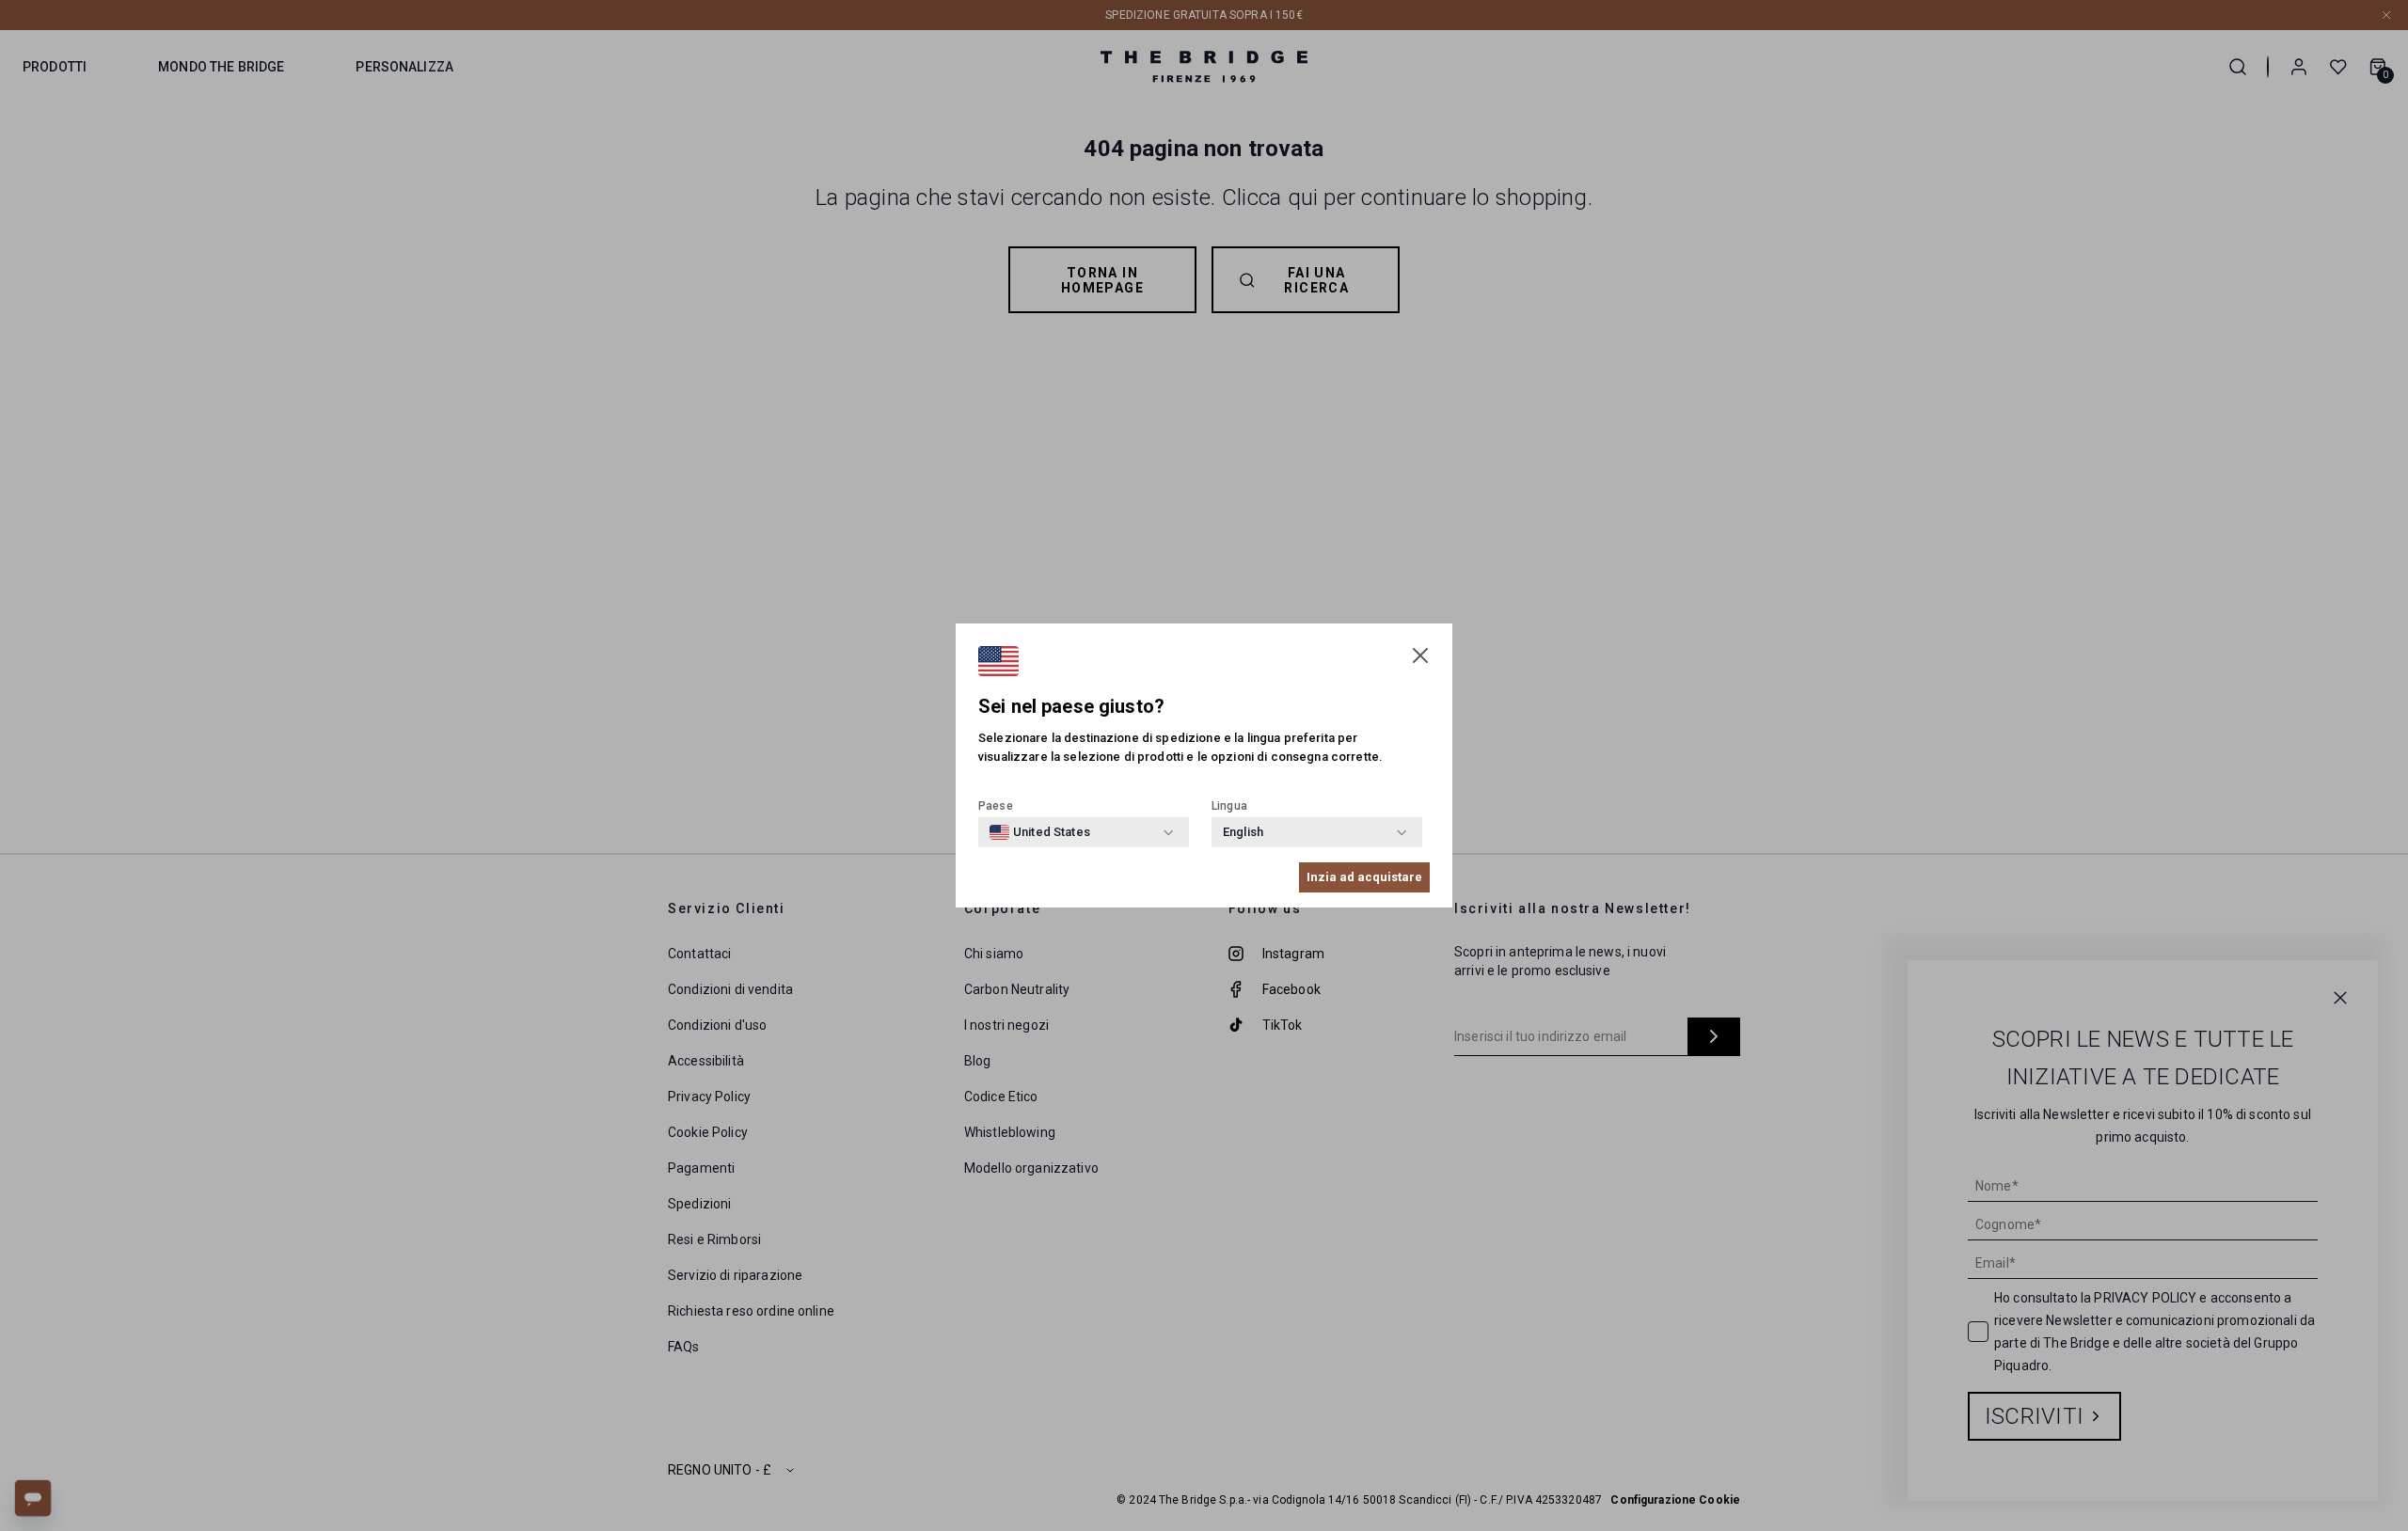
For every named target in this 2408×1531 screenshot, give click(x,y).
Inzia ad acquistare (1364, 877)
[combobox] (1040, 832)
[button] (1420, 655)
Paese (996, 806)
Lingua (1229, 806)
